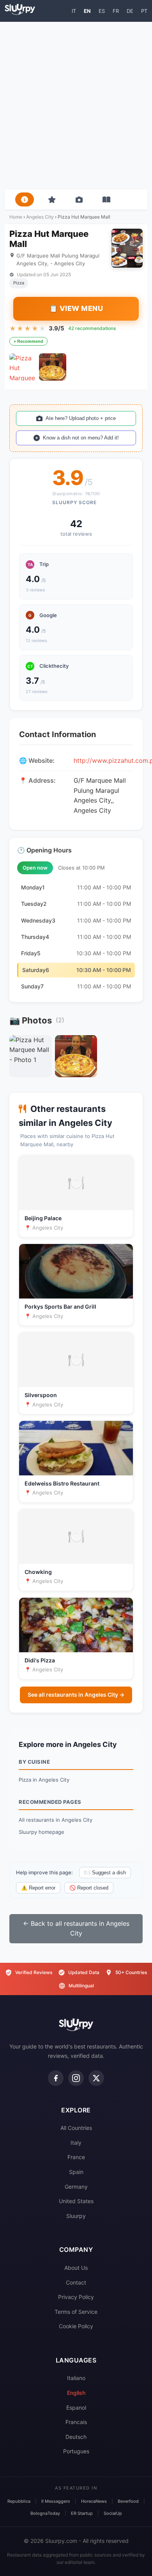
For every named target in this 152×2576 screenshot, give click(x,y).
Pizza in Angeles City (44, 1780)
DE (130, 11)
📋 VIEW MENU (76, 308)
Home (16, 217)
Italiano (76, 2378)
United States (76, 2201)
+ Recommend (28, 341)
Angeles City (40, 217)
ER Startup (82, 2513)
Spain (76, 2172)
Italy (76, 2143)
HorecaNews (94, 2501)
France (76, 2157)
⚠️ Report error (38, 1888)
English (76, 2393)
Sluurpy (76, 2216)
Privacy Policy (76, 2297)
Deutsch (76, 2437)
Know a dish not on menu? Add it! (81, 438)
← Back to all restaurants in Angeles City (76, 1928)
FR (116, 11)
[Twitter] (96, 2078)
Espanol (76, 2408)
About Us (76, 2268)
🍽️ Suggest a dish (105, 1873)
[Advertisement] (76, 106)
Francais (76, 2422)
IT (74, 11)
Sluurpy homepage (42, 1832)
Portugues (76, 2451)
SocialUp (113, 2513)
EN (87, 11)
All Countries (76, 2128)
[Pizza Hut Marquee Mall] (23, 367)
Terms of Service (76, 2312)
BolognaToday (45, 2513)
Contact (76, 2282)
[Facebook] (56, 2078)
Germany (76, 2187)
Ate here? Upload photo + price (81, 418)
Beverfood (128, 2501)
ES (102, 11)
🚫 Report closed (89, 1888)
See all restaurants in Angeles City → (76, 1695)
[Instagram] (76, 2078)
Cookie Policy (76, 2326)
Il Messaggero (56, 2501)
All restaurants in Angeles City (56, 1820)
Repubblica (19, 2501)
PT (144, 11)
